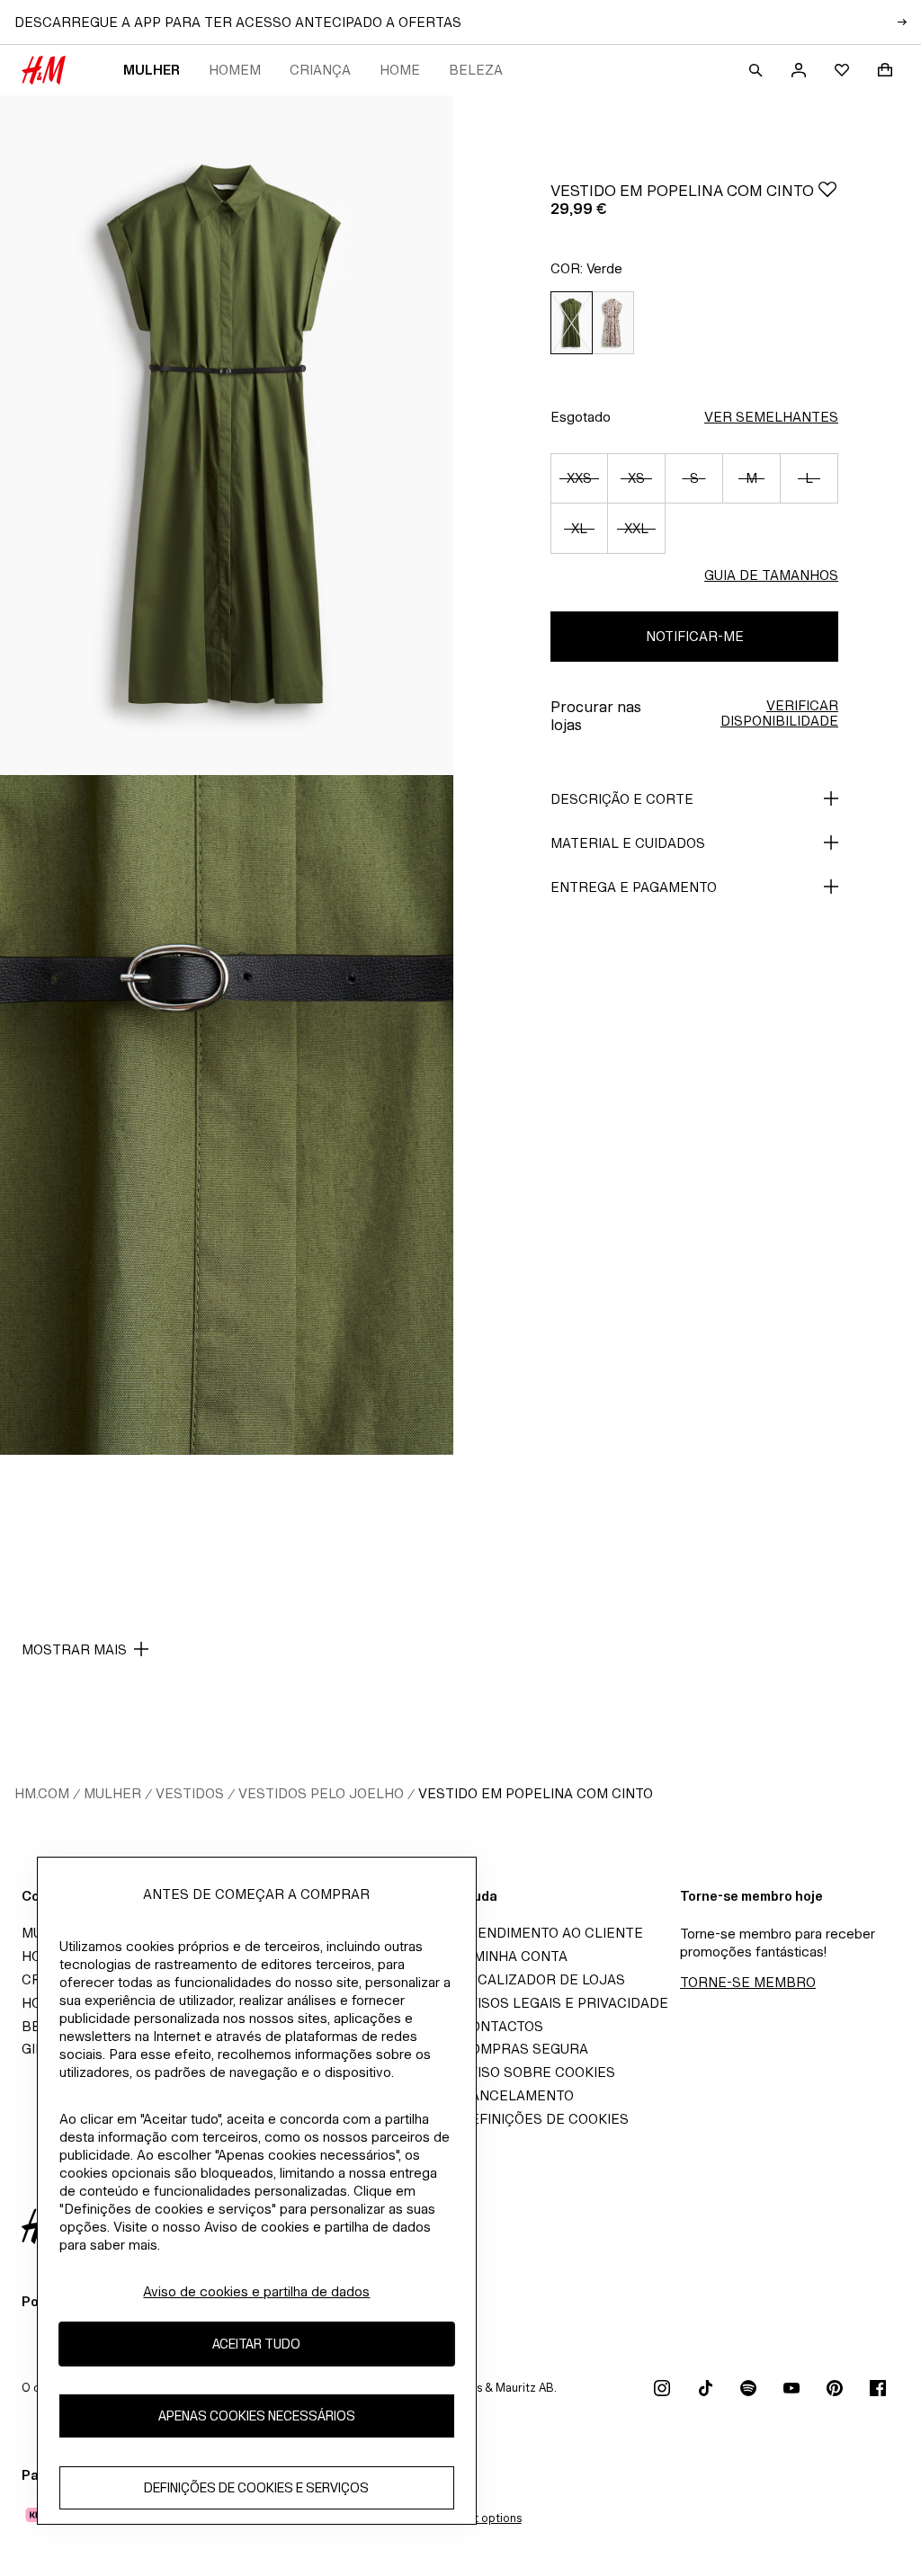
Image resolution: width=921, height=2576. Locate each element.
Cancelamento (517, 2095)
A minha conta (514, 1956)
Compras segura (524, 2049)
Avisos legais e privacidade (564, 2003)
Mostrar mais (74, 1649)
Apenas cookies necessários (257, 2416)
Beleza (476, 70)
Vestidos (190, 1793)
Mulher (152, 70)
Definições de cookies (545, 2119)
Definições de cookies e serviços (256, 2487)
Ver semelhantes (771, 417)
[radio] (571, 323)
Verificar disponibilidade (779, 713)
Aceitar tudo (256, 2344)
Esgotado (581, 417)
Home (400, 70)
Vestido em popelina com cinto (536, 1793)
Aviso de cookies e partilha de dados (256, 2291)
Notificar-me (695, 636)
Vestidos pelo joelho (321, 1793)
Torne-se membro (748, 1982)
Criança (320, 70)
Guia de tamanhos (771, 575)
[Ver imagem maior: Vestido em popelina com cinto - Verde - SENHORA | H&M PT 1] (227, 435)
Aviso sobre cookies (538, 2072)
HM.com (42, 1793)
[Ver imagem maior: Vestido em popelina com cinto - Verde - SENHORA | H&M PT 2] (227, 1115)
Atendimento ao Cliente (552, 1933)
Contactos (502, 2026)
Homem (235, 70)
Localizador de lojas (543, 1979)
